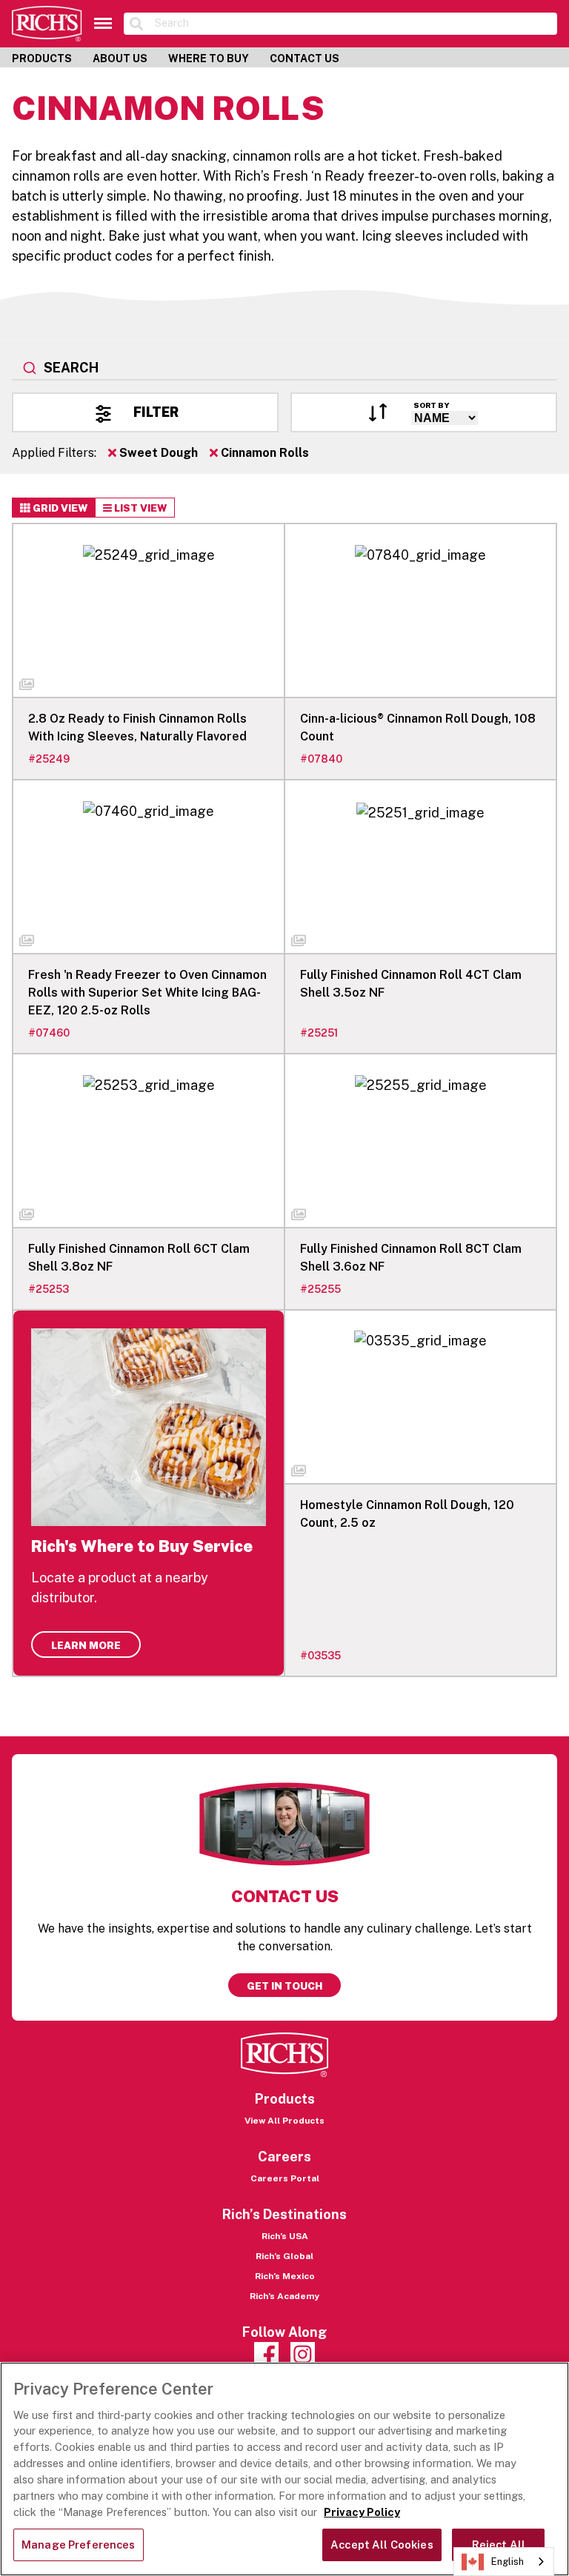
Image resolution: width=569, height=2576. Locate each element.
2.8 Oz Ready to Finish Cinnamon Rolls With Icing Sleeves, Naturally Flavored (137, 727)
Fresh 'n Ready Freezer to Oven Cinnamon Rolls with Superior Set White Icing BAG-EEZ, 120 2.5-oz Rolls (147, 993)
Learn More (86, 1645)
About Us (120, 58)
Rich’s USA (285, 2236)
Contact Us (305, 58)
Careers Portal (285, 2178)
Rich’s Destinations (284, 2214)
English (508, 2562)
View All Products (284, 2121)
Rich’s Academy (284, 2296)
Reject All (499, 2545)
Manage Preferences (79, 2545)
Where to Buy (209, 58)
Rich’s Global (284, 2256)
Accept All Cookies (382, 2545)
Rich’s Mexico (285, 2276)
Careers (284, 2157)
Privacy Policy (362, 2512)
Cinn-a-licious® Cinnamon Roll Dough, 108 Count (418, 727)
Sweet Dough (157, 453)
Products (42, 58)
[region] (284, 2469)
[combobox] (284, 369)
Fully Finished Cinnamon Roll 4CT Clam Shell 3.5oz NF (411, 984)
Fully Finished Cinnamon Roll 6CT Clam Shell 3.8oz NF (139, 1258)
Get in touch (284, 1986)
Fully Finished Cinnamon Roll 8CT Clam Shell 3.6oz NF (411, 1258)
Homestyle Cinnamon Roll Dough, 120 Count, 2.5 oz (407, 1514)
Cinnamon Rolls (263, 453)
